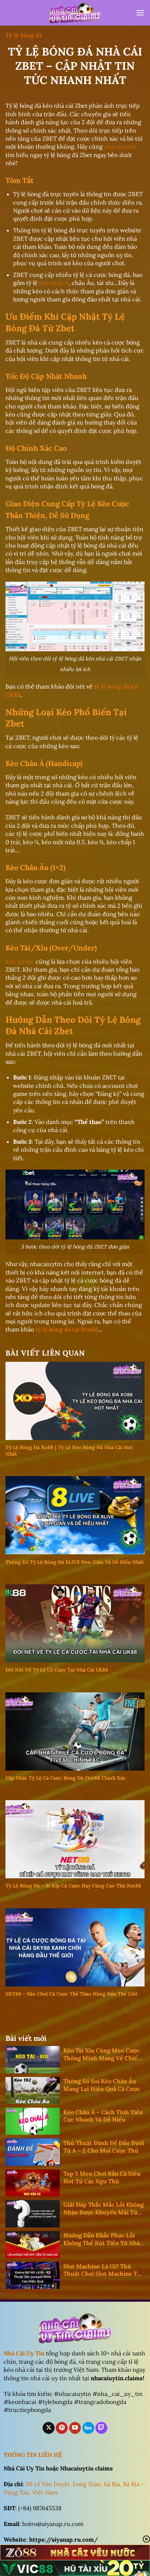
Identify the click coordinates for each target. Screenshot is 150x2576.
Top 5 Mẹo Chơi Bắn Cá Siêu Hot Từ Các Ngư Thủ (102, 2177)
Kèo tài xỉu (20, 961)
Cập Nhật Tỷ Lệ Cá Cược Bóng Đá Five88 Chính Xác (66, 1778)
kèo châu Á (54, 283)
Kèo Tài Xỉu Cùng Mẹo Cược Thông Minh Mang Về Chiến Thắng (102, 2054)
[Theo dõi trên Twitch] (101, 2428)
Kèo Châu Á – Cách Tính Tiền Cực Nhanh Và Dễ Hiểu (103, 2116)
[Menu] (140, 13)
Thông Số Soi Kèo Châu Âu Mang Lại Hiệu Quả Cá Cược (102, 2085)
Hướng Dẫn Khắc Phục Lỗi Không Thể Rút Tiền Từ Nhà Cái (102, 2239)
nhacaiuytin (120, 146)
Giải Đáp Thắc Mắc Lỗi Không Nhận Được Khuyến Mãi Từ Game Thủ (104, 2209)
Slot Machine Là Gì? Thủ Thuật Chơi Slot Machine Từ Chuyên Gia (102, 2270)
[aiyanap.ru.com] (75, 13)
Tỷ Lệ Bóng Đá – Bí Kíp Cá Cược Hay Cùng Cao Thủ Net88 (73, 1886)
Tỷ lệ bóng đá (24, 35)
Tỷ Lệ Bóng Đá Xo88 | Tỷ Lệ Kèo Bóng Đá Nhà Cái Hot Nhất (69, 1451)
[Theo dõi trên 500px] (88, 2428)
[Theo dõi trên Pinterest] (62, 2428)
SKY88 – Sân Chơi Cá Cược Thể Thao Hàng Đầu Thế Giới (71, 1994)
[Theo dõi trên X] (49, 2428)
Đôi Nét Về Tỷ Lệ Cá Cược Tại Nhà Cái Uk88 (57, 1670)
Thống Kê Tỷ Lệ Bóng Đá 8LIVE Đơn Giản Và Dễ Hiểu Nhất (75, 1562)
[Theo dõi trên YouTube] (75, 2428)
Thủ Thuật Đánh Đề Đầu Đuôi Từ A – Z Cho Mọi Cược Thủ (104, 2147)
